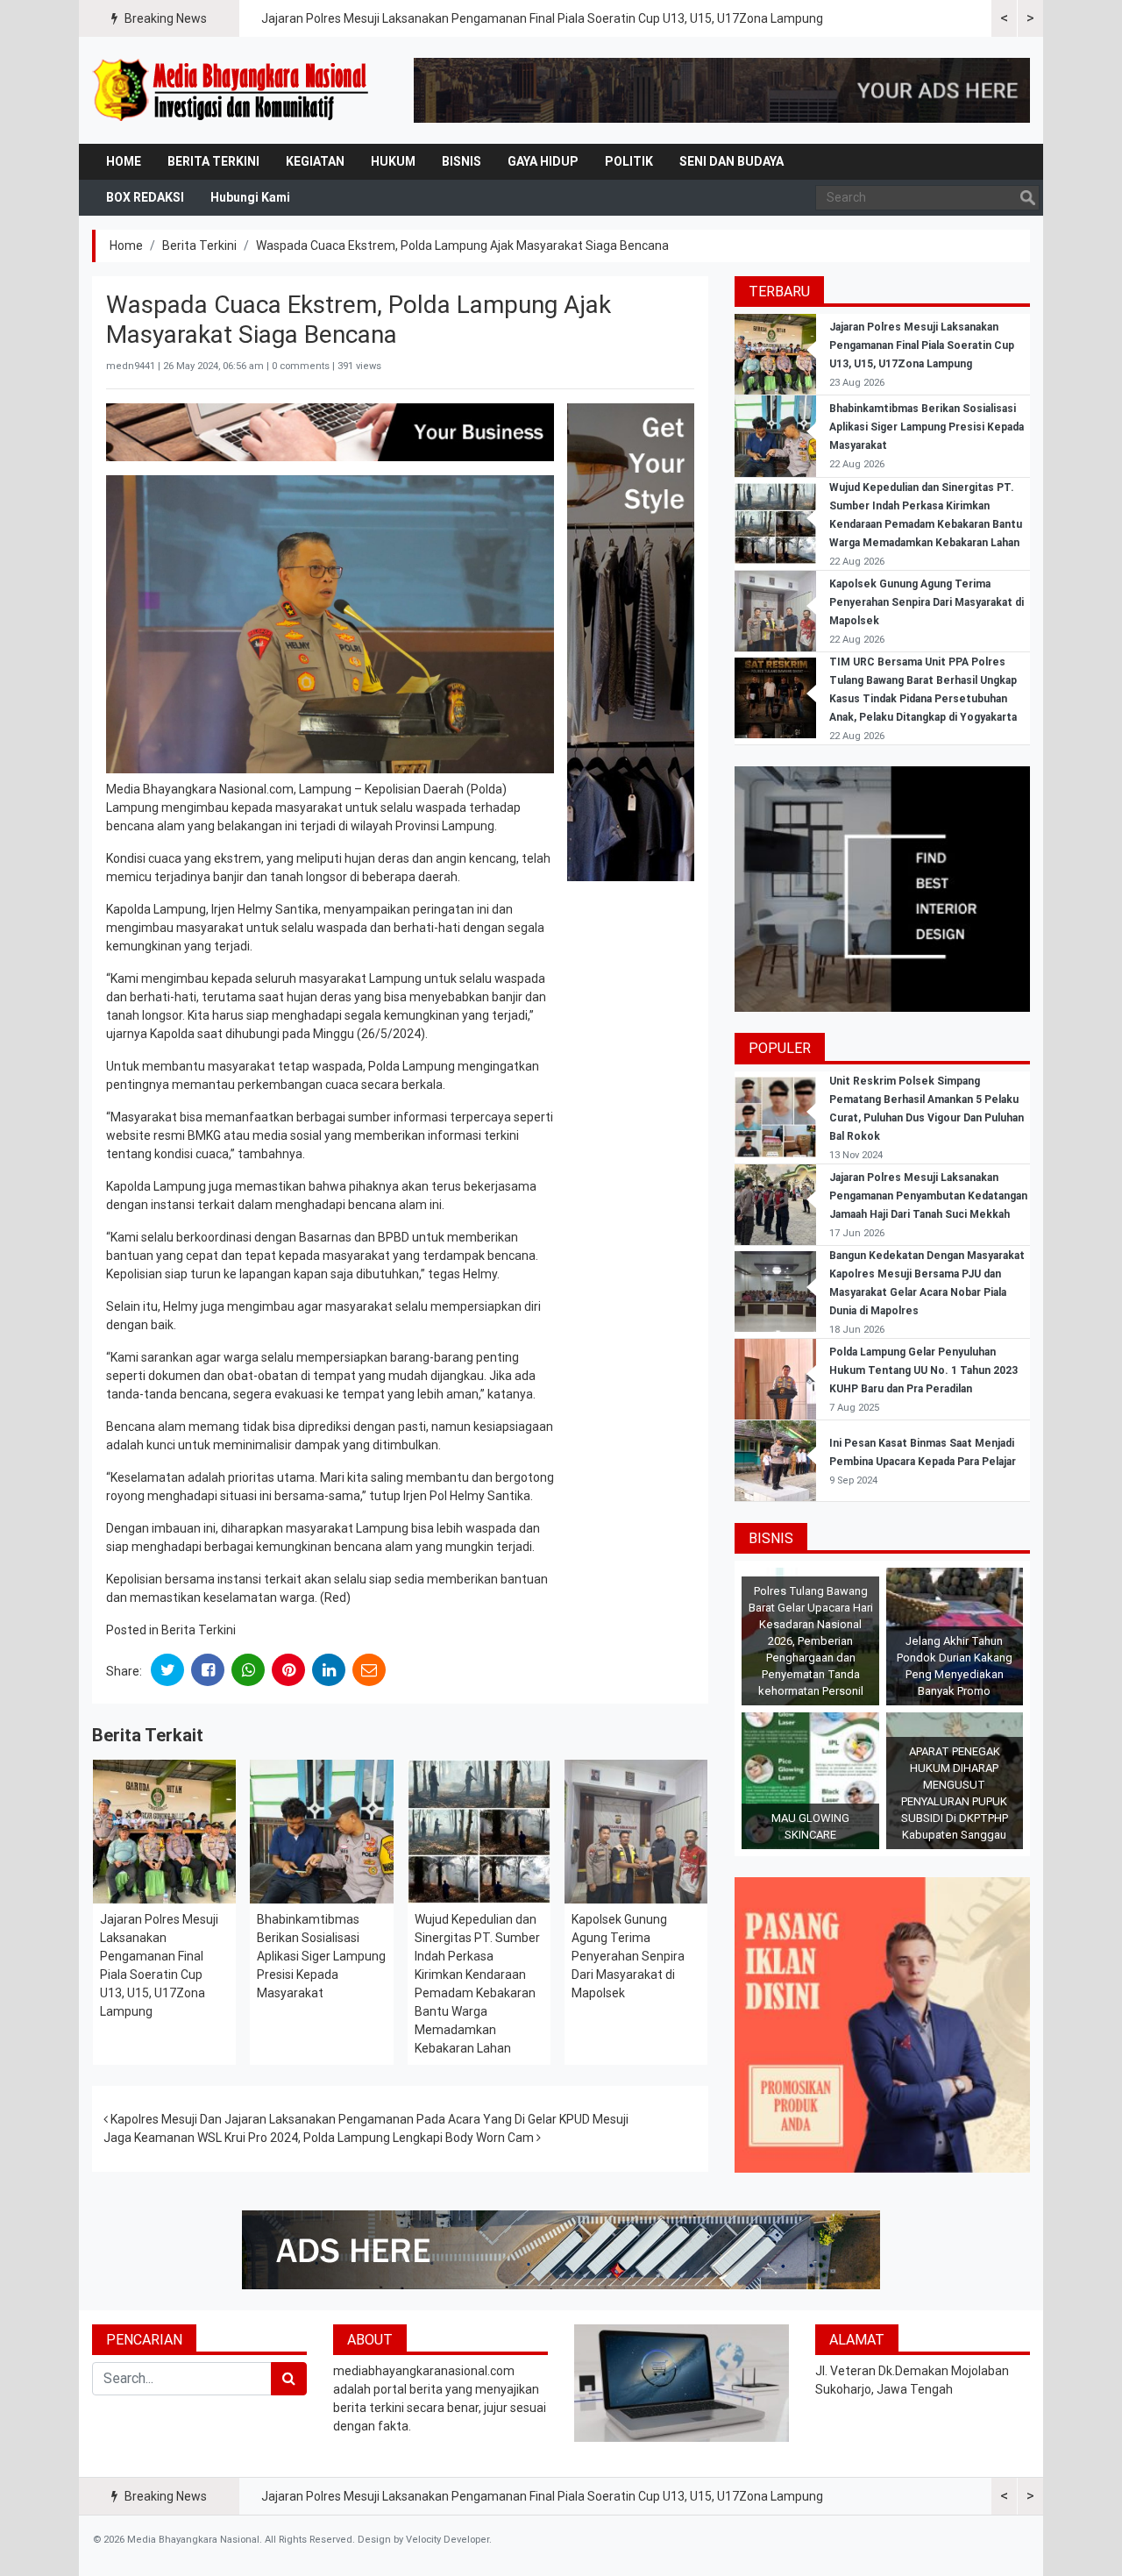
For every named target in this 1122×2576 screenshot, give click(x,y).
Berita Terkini (213, 161)
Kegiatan (315, 161)
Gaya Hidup (543, 161)
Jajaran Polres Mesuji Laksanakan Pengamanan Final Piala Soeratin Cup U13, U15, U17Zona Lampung (542, 18)
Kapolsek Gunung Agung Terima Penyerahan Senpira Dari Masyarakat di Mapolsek (628, 1956)
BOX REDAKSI (145, 197)
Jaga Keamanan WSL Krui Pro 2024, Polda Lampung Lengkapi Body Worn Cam (320, 2138)
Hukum (393, 161)
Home (124, 161)
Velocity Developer (447, 2540)
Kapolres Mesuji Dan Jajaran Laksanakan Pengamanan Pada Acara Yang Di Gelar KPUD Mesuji (368, 2119)
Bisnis (462, 161)
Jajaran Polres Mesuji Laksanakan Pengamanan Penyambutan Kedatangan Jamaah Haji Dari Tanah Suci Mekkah (928, 1196)
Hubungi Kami (250, 197)
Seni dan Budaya (731, 161)
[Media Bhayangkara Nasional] (232, 90)
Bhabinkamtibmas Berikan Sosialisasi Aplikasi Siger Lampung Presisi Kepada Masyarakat (321, 1956)
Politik (629, 161)
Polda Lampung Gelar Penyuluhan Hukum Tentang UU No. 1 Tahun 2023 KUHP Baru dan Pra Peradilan (923, 1370)
